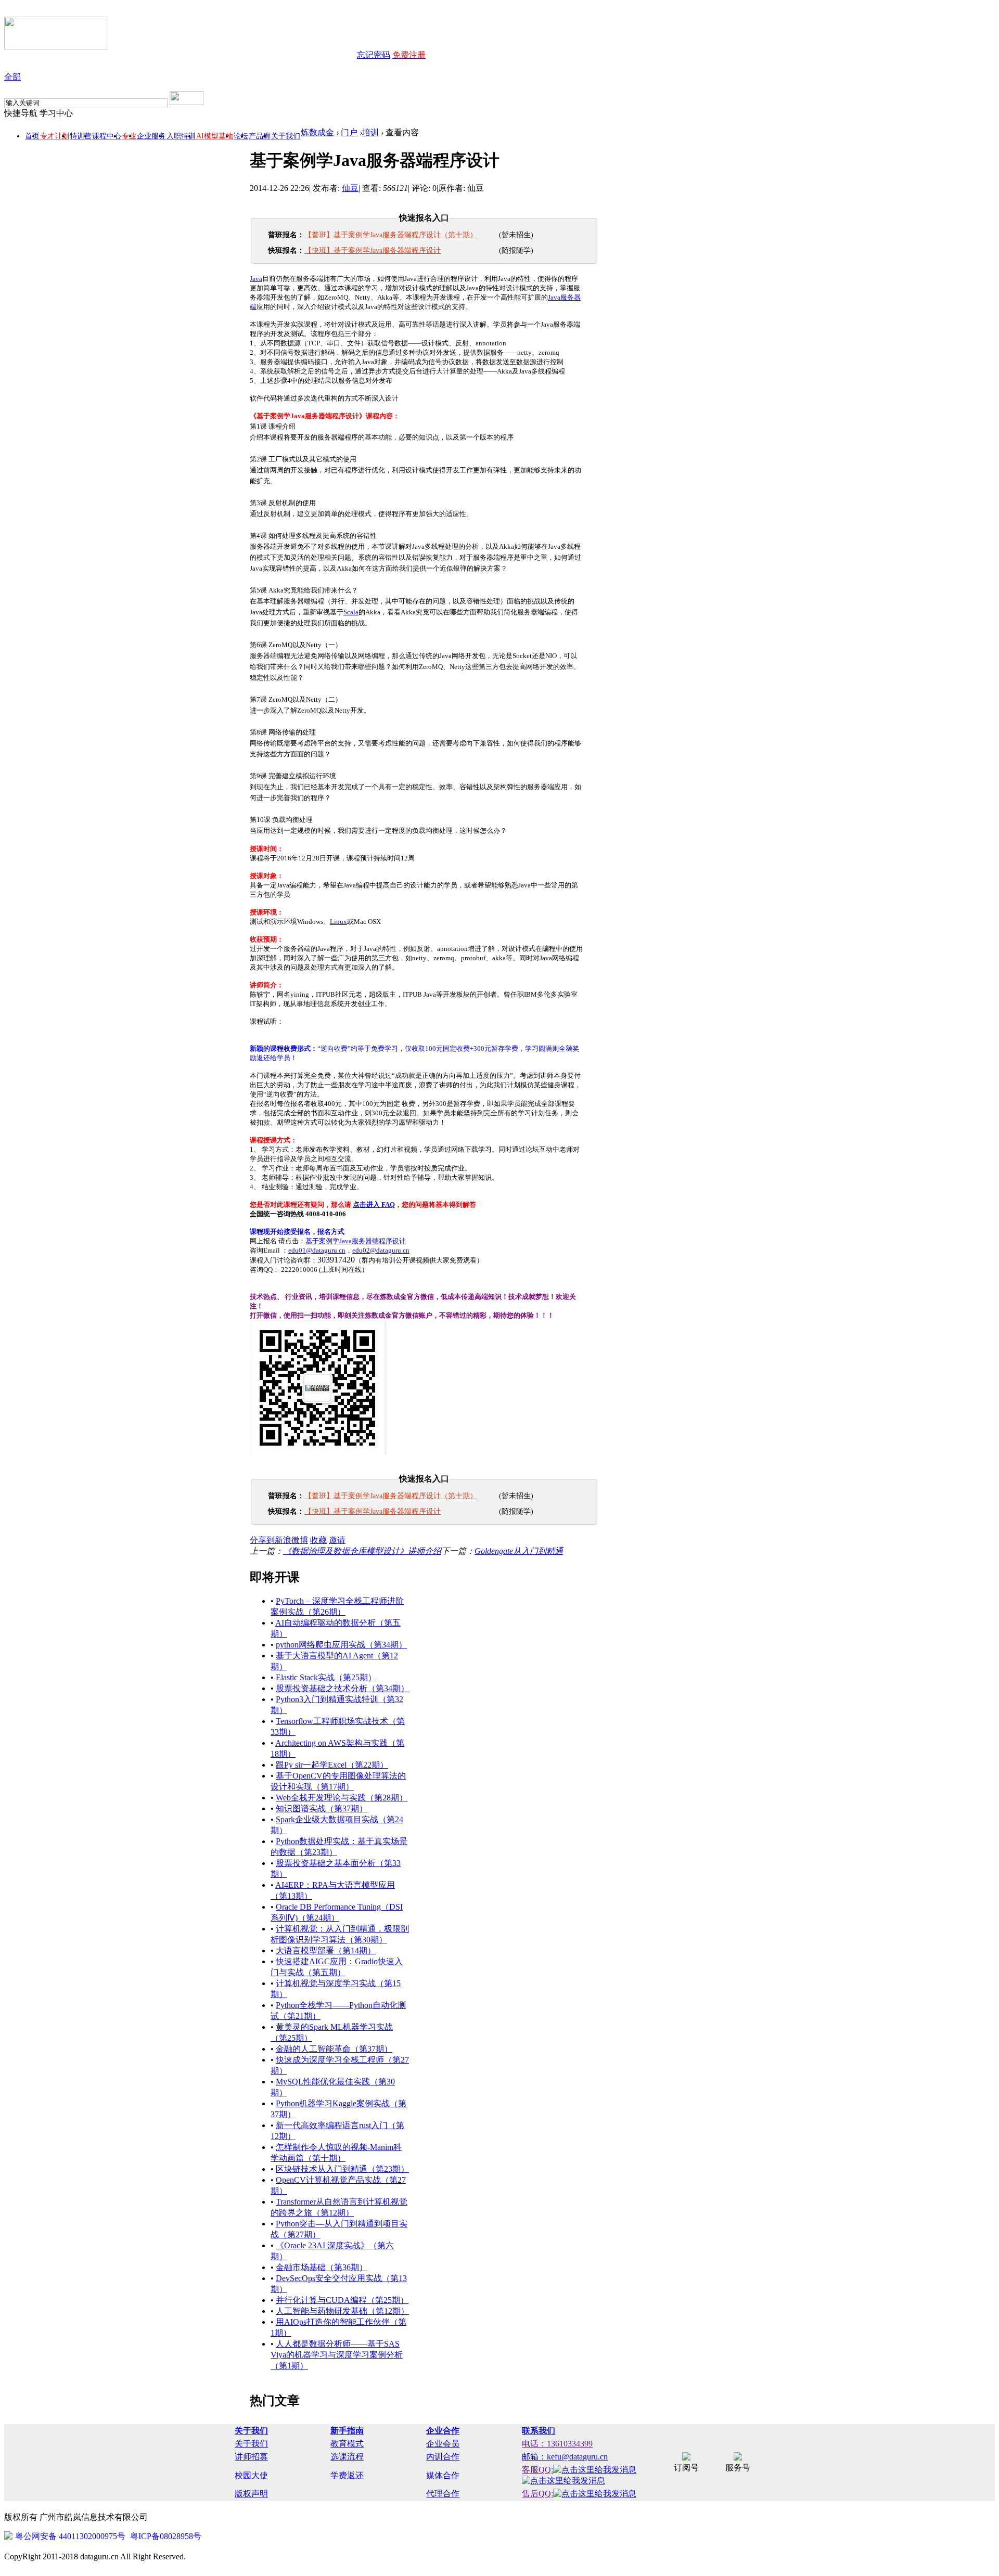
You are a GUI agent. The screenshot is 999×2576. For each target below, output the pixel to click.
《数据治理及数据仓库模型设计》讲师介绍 (362, 1551)
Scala (351, 612)
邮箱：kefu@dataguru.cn (565, 2457)
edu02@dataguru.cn (381, 1250)
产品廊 (260, 136)
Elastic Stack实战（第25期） (326, 1677)
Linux (338, 922)
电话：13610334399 (557, 2444)
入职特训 (181, 136)
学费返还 (347, 2475)
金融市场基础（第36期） (322, 2267)
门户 (349, 132)
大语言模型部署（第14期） (326, 1950)
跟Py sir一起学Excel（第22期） (332, 1765)
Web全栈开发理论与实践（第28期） (342, 1798)
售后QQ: (537, 2494)
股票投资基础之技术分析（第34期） (342, 1688)
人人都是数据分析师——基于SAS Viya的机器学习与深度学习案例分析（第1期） (337, 2355)
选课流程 (347, 2457)
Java (256, 279)
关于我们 (286, 136)
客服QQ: (537, 2470)
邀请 (337, 1540)
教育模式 (347, 2444)
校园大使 (251, 2475)
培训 (370, 132)
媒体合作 (443, 2475)
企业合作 (443, 2431)
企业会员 (443, 2444)
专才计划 (55, 136)
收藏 (318, 1540)
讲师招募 (251, 2457)
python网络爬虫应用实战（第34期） (341, 1645)
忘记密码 (374, 55)
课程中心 (107, 136)
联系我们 (539, 2431)
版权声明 (251, 2494)
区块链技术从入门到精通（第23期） (342, 2169)
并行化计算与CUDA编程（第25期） (342, 2300)
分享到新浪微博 (279, 1540)
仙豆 (350, 188)
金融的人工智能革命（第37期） (334, 2049)
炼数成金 (317, 132)
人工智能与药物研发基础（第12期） (342, 2311)
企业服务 (151, 136)
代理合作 (443, 2494)
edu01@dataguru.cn (317, 1250)
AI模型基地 (215, 136)
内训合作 (443, 2457)
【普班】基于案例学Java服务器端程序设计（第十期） (391, 235)
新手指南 (347, 2431)
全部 (12, 77)
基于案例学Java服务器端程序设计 (356, 1241)
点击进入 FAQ (374, 1205)
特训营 (81, 136)
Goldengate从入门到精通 (519, 1551)
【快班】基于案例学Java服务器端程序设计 (373, 250)
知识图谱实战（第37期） (322, 1808)
